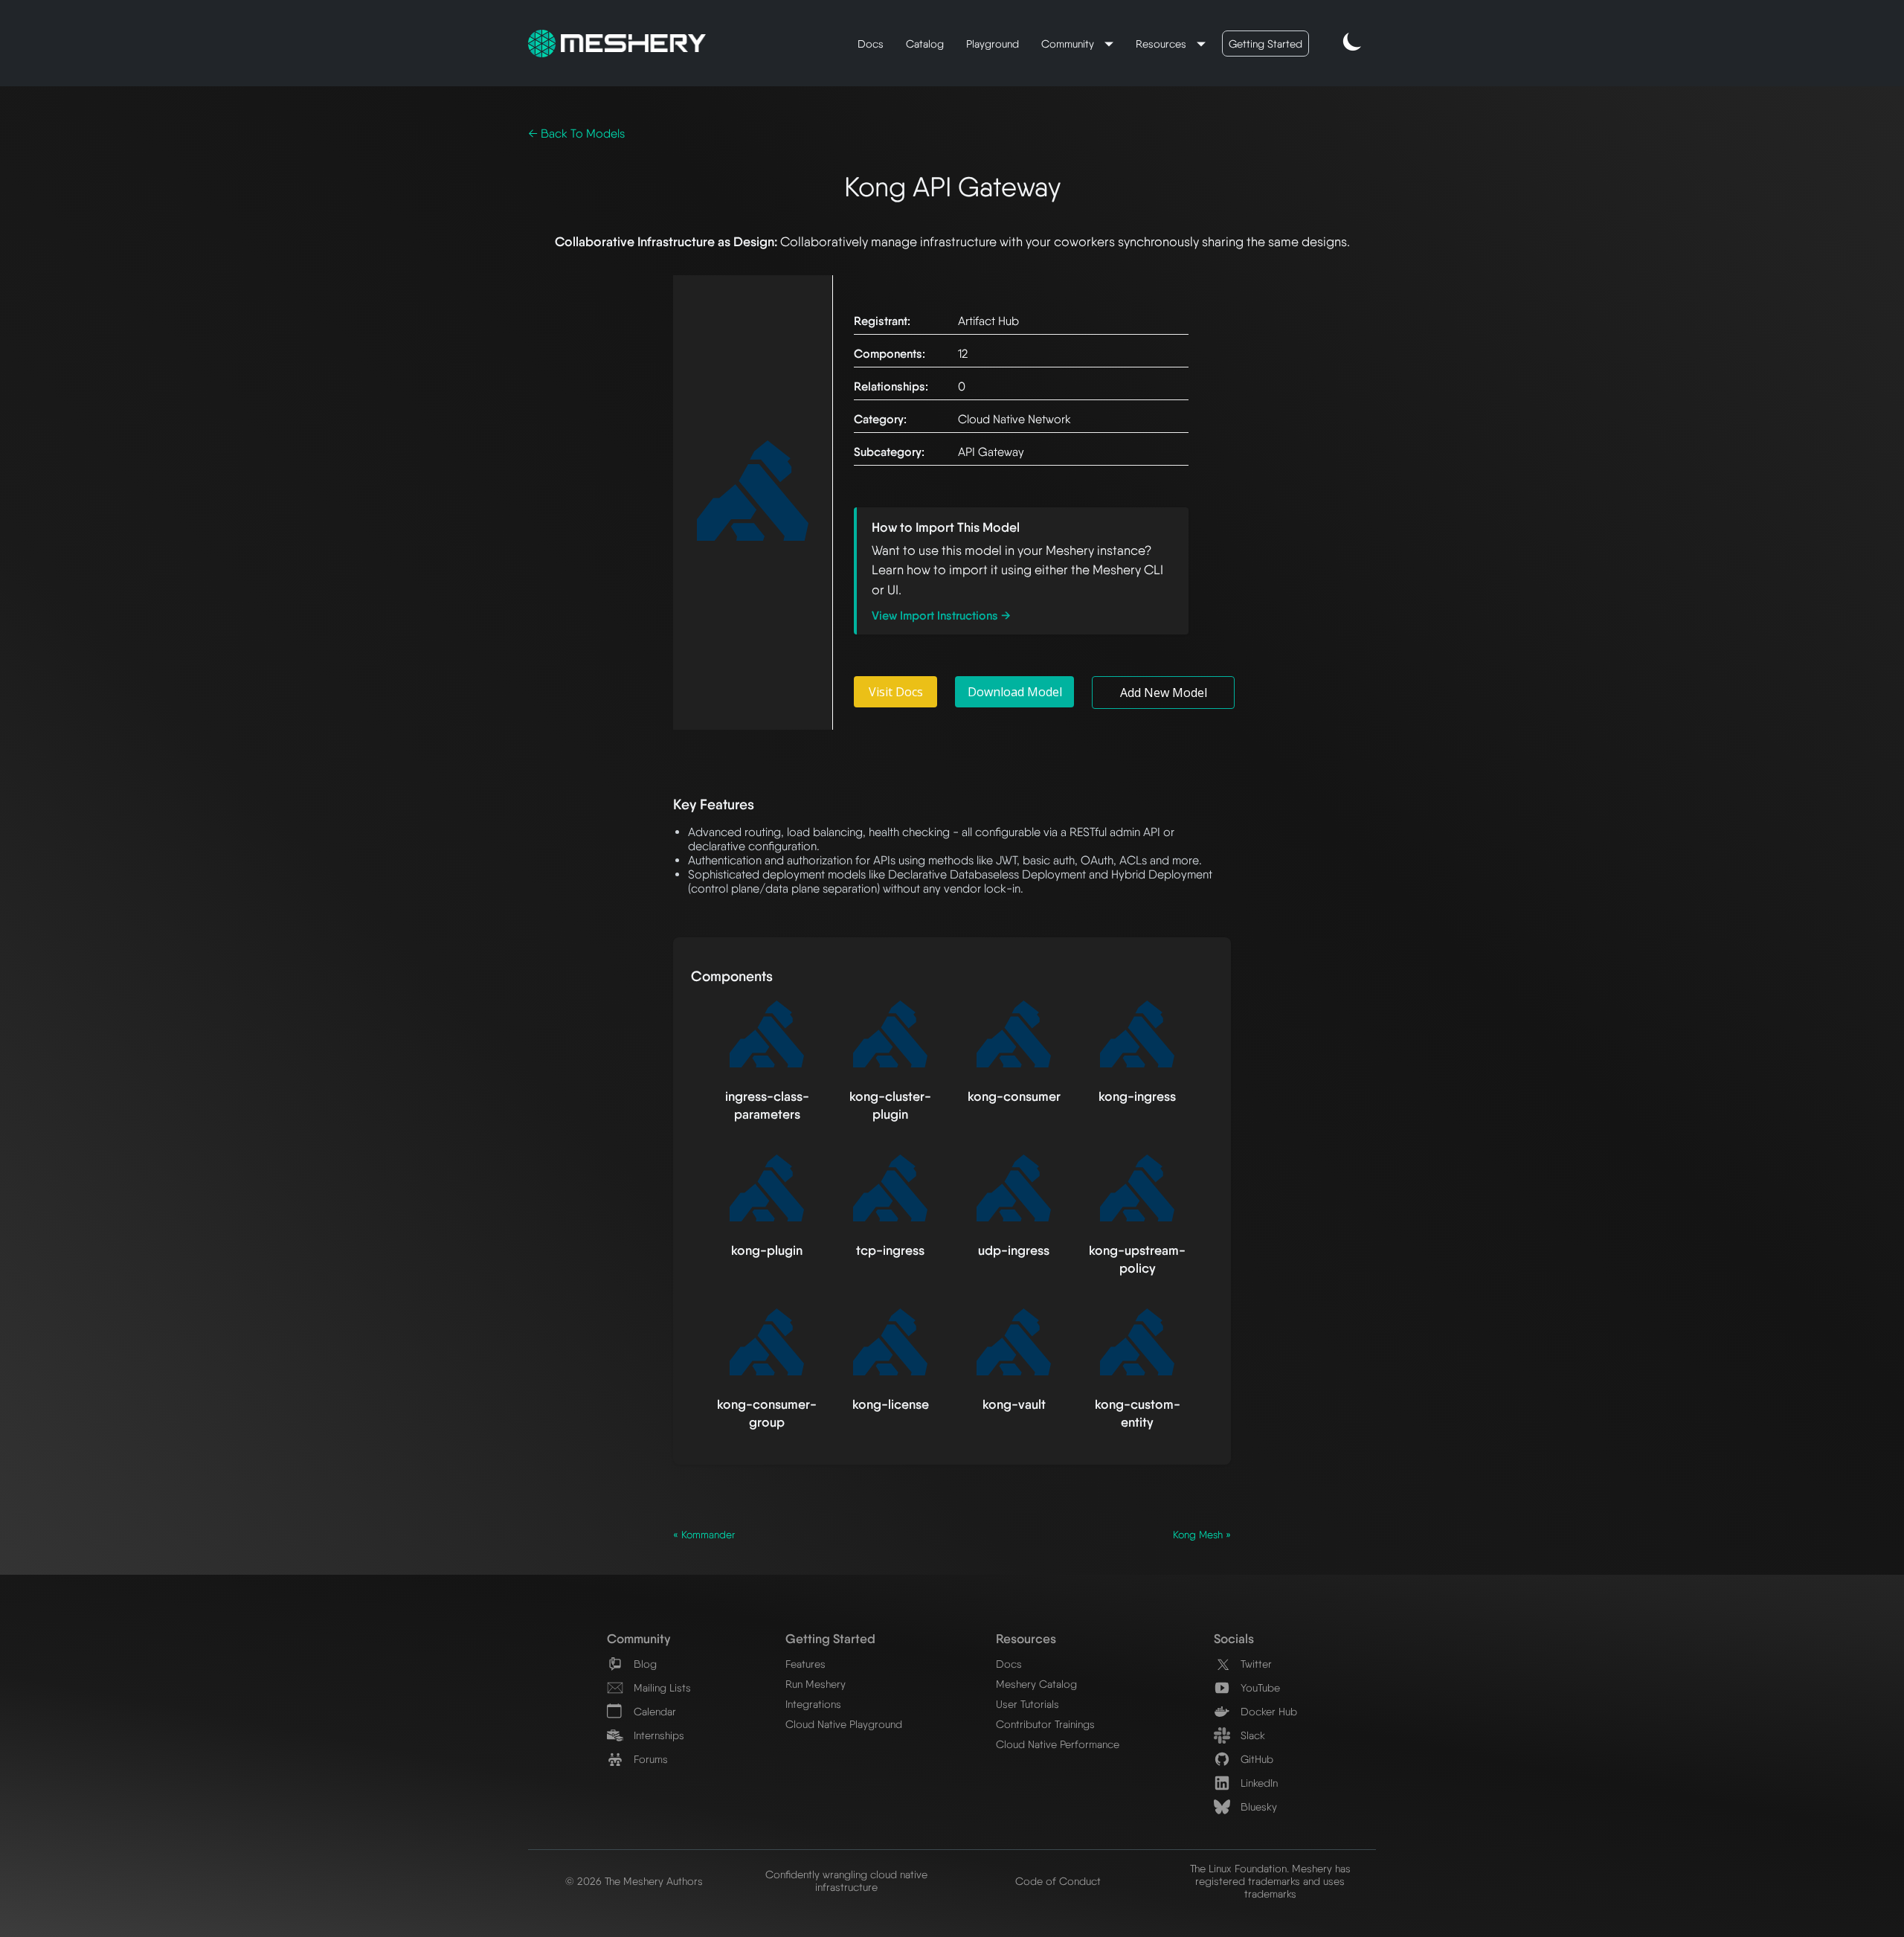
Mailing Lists (661, 1687)
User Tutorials (1027, 1704)
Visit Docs (896, 692)
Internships (657, 1735)
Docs (871, 44)
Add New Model (1164, 693)
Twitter (1255, 1664)
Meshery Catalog (1036, 1684)
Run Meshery (816, 1684)
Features (805, 1664)
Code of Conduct (1058, 1881)
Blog (644, 1664)
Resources (1162, 44)
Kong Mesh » (1202, 1535)
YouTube (1259, 1687)
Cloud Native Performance (1058, 1744)
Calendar (653, 1711)
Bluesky (1257, 1806)
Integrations (813, 1704)
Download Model (1015, 692)
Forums (649, 1759)
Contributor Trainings (1045, 1724)
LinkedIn (1258, 1783)
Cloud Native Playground (844, 1724)
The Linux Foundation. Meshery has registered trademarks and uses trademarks (1270, 1881)
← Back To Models (576, 134)
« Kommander (704, 1535)
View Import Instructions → (941, 616)
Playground (993, 44)
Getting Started (1265, 44)
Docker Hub (1267, 1711)
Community (1069, 44)
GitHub (1255, 1759)
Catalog (925, 44)
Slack (1251, 1735)
